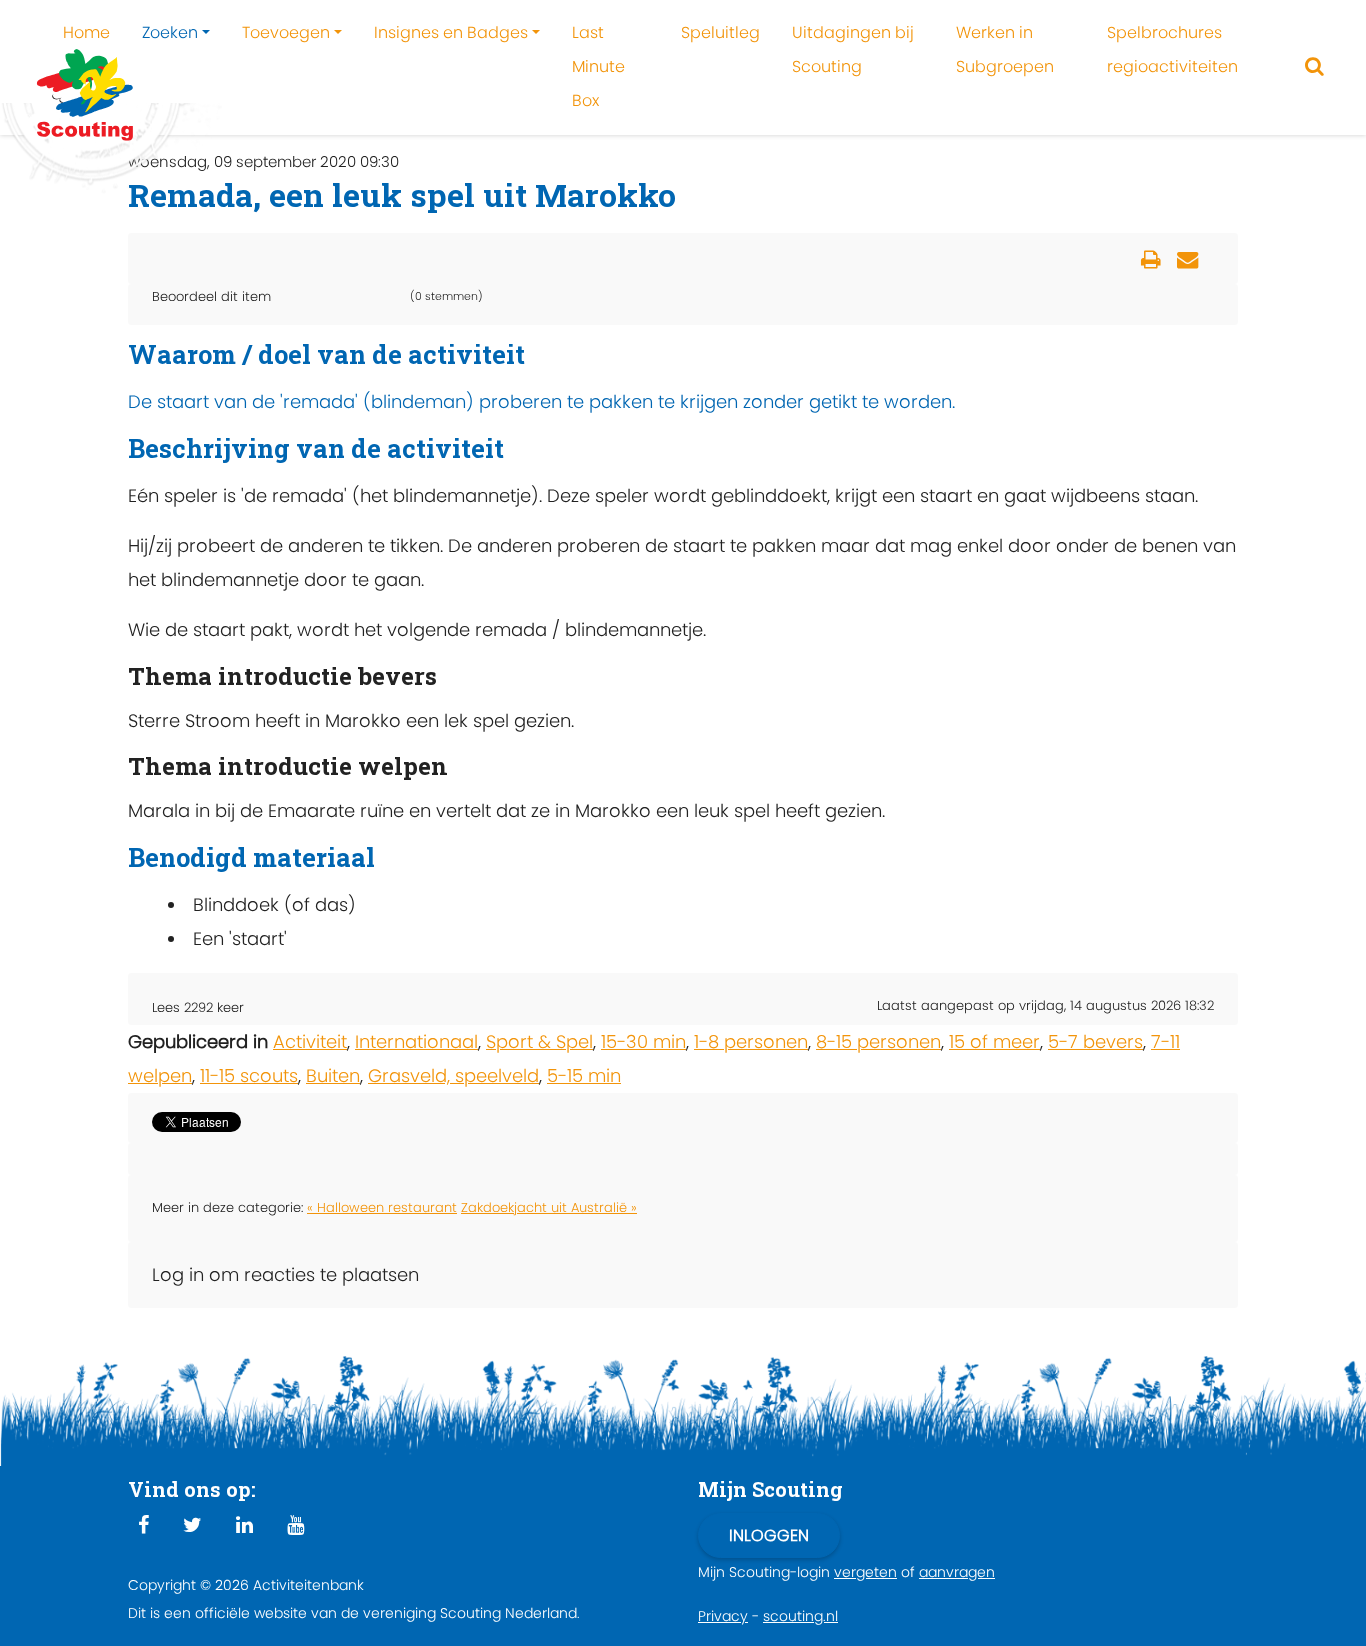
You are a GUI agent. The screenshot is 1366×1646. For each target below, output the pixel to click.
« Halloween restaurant (382, 1207)
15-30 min (643, 1041)
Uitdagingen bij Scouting (853, 49)
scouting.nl (800, 1616)
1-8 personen (751, 1041)
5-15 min (584, 1075)
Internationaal (416, 1041)
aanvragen (957, 1572)
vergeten (865, 1572)
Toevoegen (286, 32)
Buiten (333, 1075)
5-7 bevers (1095, 1041)
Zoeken (170, 32)
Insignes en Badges (451, 32)
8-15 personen (878, 1041)
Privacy (723, 1616)
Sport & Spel (539, 1041)
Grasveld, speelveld (453, 1075)
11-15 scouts (249, 1075)
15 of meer (994, 1041)
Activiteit (310, 1041)
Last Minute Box (598, 66)
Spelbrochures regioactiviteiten (1172, 49)
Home (86, 32)
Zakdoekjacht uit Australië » (549, 1207)
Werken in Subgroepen (1005, 49)
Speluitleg (720, 32)
